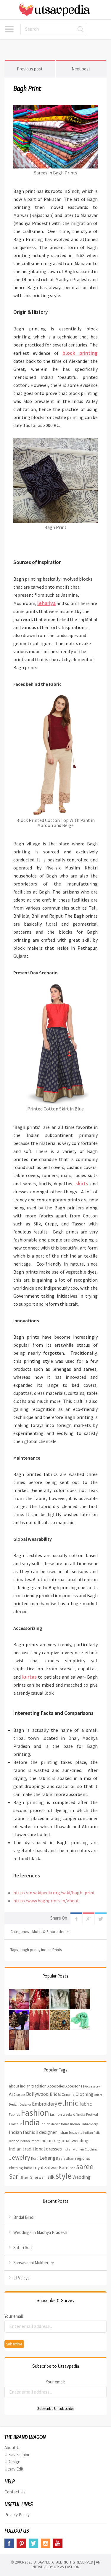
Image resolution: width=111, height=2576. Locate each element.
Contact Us (15, 2492)
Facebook (76, 1918)
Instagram (46, 2543)
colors (98, 2095)
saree (85, 2167)
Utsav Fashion (17, 2455)
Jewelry (20, 2157)
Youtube (58, 2543)
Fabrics (14, 2114)
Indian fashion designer (33, 2132)
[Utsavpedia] (55, 10)
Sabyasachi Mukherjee (34, 2263)
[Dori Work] (39, 2014)
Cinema (68, 2094)
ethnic (68, 2103)
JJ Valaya (21, 2278)
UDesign (12, 2462)
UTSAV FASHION (67, 2567)
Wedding (82, 2177)
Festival (92, 2114)
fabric (86, 2104)
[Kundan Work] (60, 2014)
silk (51, 2177)
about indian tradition (28, 2086)
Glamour (15, 2124)
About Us (13, 2447)
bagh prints (30, 1950)
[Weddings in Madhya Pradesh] (39, 1993)
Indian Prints (51, 1950)
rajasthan (67, 2158)
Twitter (101, 1918)
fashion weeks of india (68, 2114)
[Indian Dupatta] (80, 2014)
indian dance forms (55, 2124)
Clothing (85, 2094)
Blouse (21, 2095)
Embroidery (45, 2104)
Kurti (35, 2159)
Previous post (30, 69)
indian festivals (70, 2133)
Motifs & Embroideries (51, 1932)
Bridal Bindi (24, 2217)
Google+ (89, 1918)
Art (12, 2094)
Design (14, 2104)
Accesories (56, 2086)
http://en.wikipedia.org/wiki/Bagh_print (54, 1893)
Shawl (25, 2178)
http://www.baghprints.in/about (46, 1901)
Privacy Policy (17, 2515)
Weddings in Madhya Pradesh (40, 2232)
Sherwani (38, 2177)
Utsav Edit (14, 2469)
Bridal (55, 2094)
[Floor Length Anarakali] (19, 2034)
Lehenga (49, 2158)
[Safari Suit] (60, 1993)
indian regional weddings (65, 2140)
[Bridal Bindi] (19, 1993)
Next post (81, 69)
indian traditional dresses (35, 2149)
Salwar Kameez (60, 2167)
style (63, 2176)
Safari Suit (23, 2247)
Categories (9, 29)
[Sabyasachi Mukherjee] (80, 1993)
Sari (14, 2176)
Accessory (92, 2086)
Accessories (75, 2086)
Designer (25, 2105)
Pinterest (21, 2543)
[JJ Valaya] (19, 2014)
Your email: (14, 2316)
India (31, 2122)
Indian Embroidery (84, 2124)
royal (38, 2167)
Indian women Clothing (80, 2149)
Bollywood (37, 2094)
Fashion (35, 2113)
